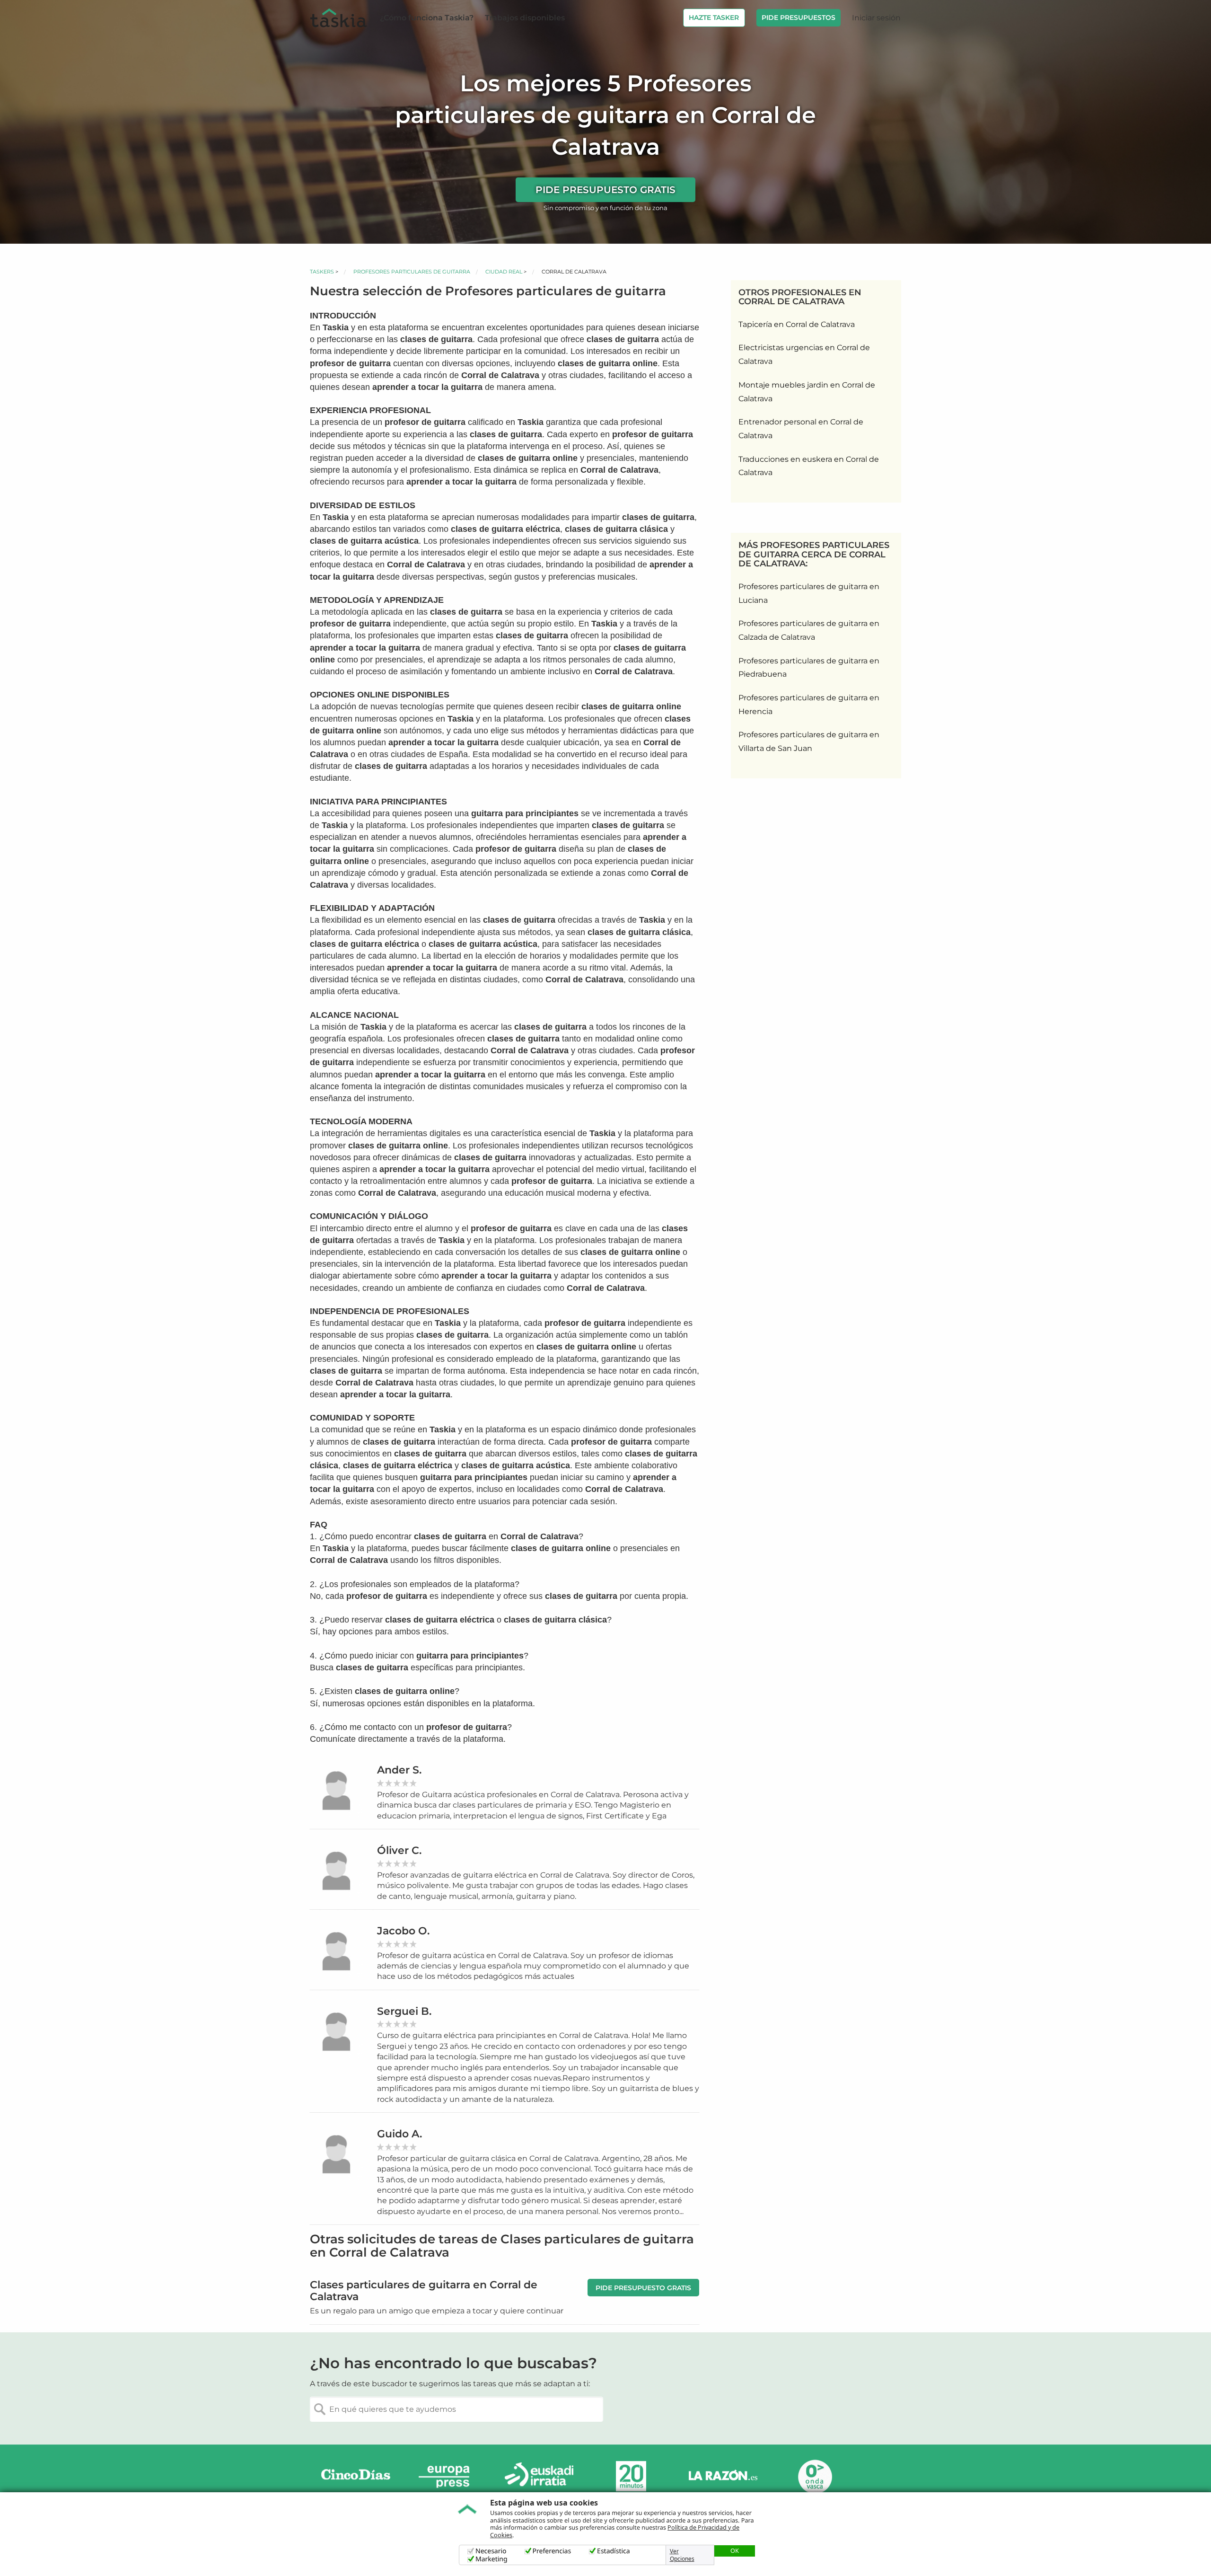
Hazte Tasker (714, 18)
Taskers (322, 272)
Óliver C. (399, 1850)
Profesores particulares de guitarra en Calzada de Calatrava (809, 630)
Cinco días (356, 2476)
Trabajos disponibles (525, 18)
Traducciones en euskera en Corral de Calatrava (809, 466)
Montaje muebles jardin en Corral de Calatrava (807, 392)
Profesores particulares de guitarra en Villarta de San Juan (809, 741)
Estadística (614, 2551)
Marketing (491, 2559)
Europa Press (448, 2476)
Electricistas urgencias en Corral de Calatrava (804, 354)
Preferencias (552, 2551)
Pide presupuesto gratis (605, 190)
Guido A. (399, 2134)
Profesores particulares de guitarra (412, 272)
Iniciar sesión (876, 18)
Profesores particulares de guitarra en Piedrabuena (809, 668)
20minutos (631, 2476)
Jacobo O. (403, 1931)
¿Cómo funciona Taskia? (427, 18)
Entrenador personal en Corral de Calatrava (801, 429)
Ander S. (399, 1770)
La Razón (723, 2476)
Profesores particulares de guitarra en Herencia (809, 705)
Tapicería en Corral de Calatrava (797, 324)
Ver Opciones (682, 2555)
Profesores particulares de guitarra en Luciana (809, 593)
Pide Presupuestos (799, 18)
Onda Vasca (815, 2476)
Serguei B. (404, 2011)
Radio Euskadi (539, 2476)
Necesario (491, 2551)
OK (735, 2550)
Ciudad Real (504, 272)
